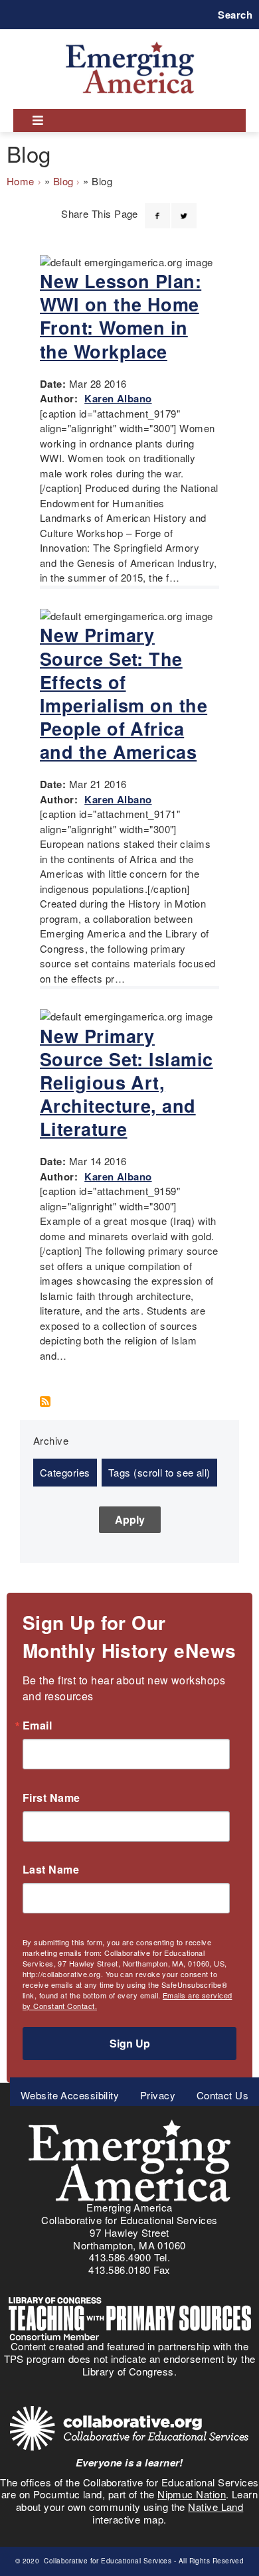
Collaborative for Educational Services (107, 2561)
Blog (63, 181)
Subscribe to (50, 1402)
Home (21, 181)
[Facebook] (157, 208)
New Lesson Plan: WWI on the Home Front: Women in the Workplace (121, 316)
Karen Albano (118, 398)
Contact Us (223, 2095)
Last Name (51, 1870)
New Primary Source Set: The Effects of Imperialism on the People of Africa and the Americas (124, 693)
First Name (51, 1798)
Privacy (158, 2095)
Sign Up (130, 2043)
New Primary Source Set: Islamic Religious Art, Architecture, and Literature (127, 1082)
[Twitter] (184, 208)
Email (37, 1726)
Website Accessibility (70, 2095)
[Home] (130, 41)
